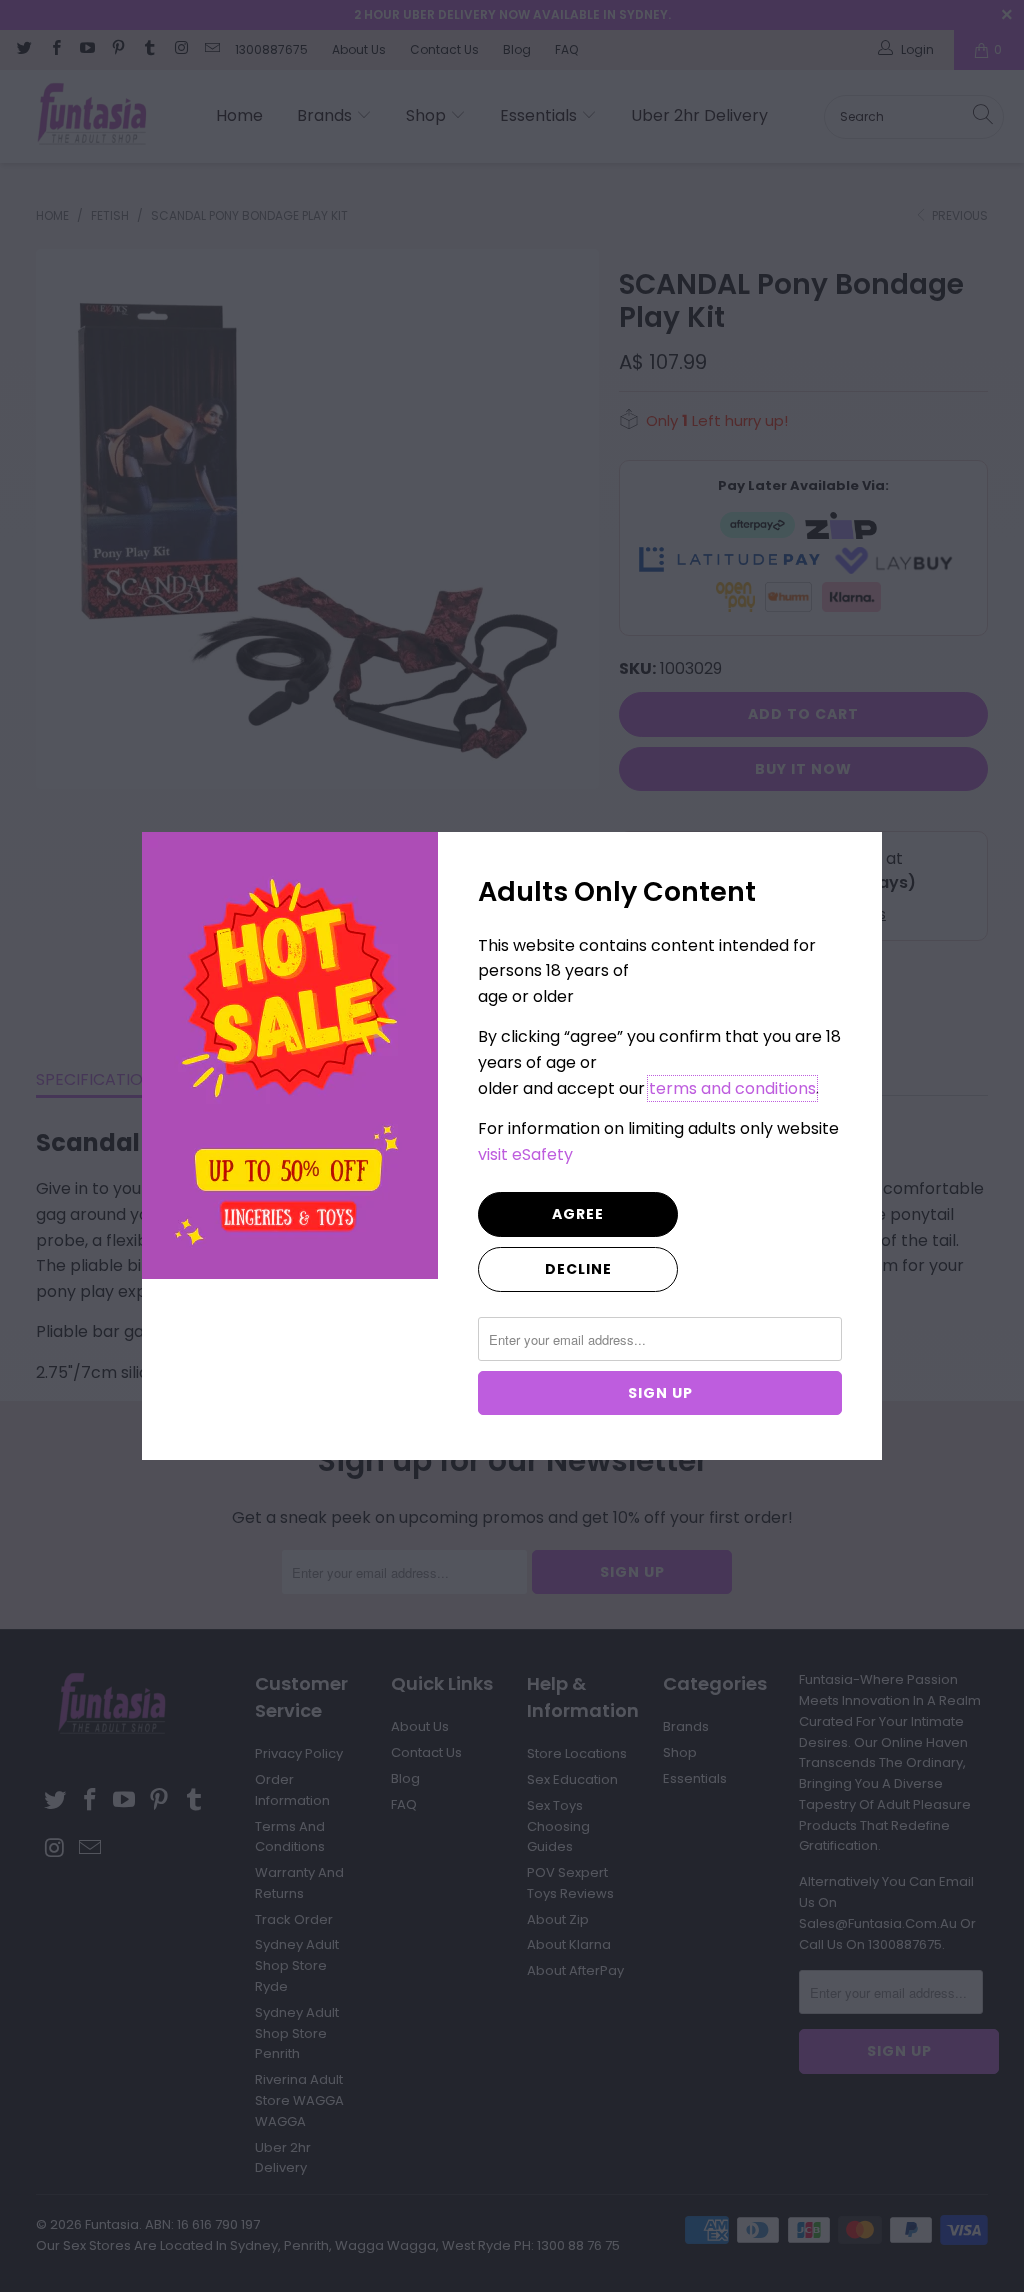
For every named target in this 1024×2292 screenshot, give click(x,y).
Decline (578, 1269)
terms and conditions (732, 1088)
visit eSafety (525, 1154)
